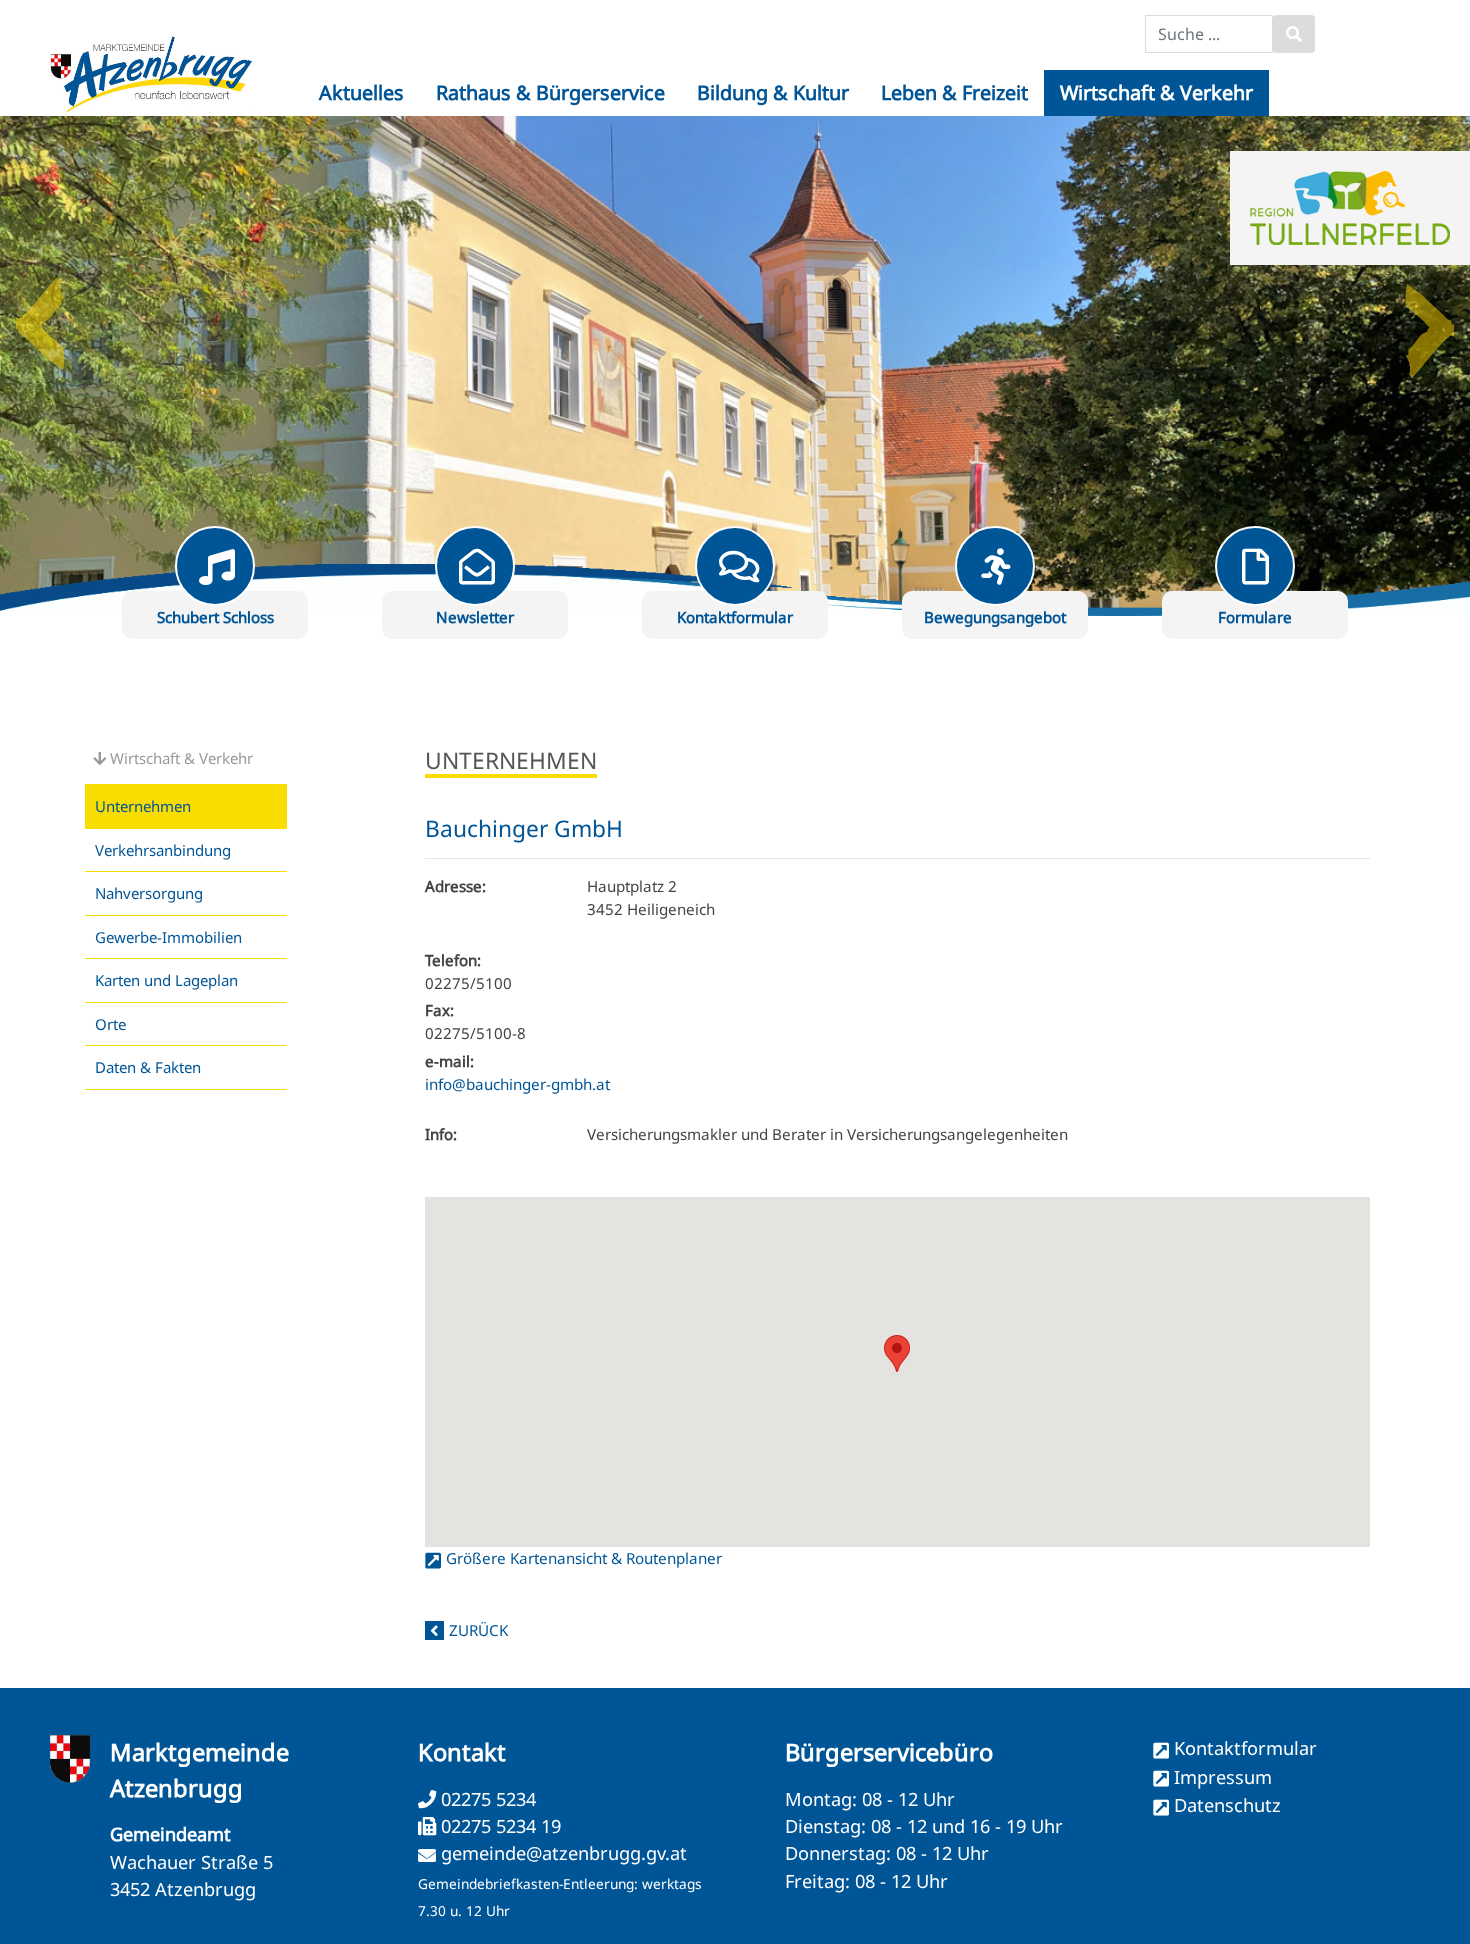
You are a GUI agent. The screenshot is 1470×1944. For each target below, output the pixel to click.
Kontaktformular (1245, 1748)
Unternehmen (143, 806)
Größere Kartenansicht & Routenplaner (584, 1558)
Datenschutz (1227, 1805)
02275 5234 (486, 1799)
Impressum (1223, 1777)
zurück (478, 1630)
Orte (110, 1024)
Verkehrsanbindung (163, 850)
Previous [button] (40, 316)
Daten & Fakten (148, 1067)
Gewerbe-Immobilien (168, 937)
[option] (735, 366)
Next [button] (1430, 316)
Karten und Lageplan (166, 980)
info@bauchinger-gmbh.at (517, 1084)
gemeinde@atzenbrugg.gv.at (564, 1853)
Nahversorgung (149, 893)
